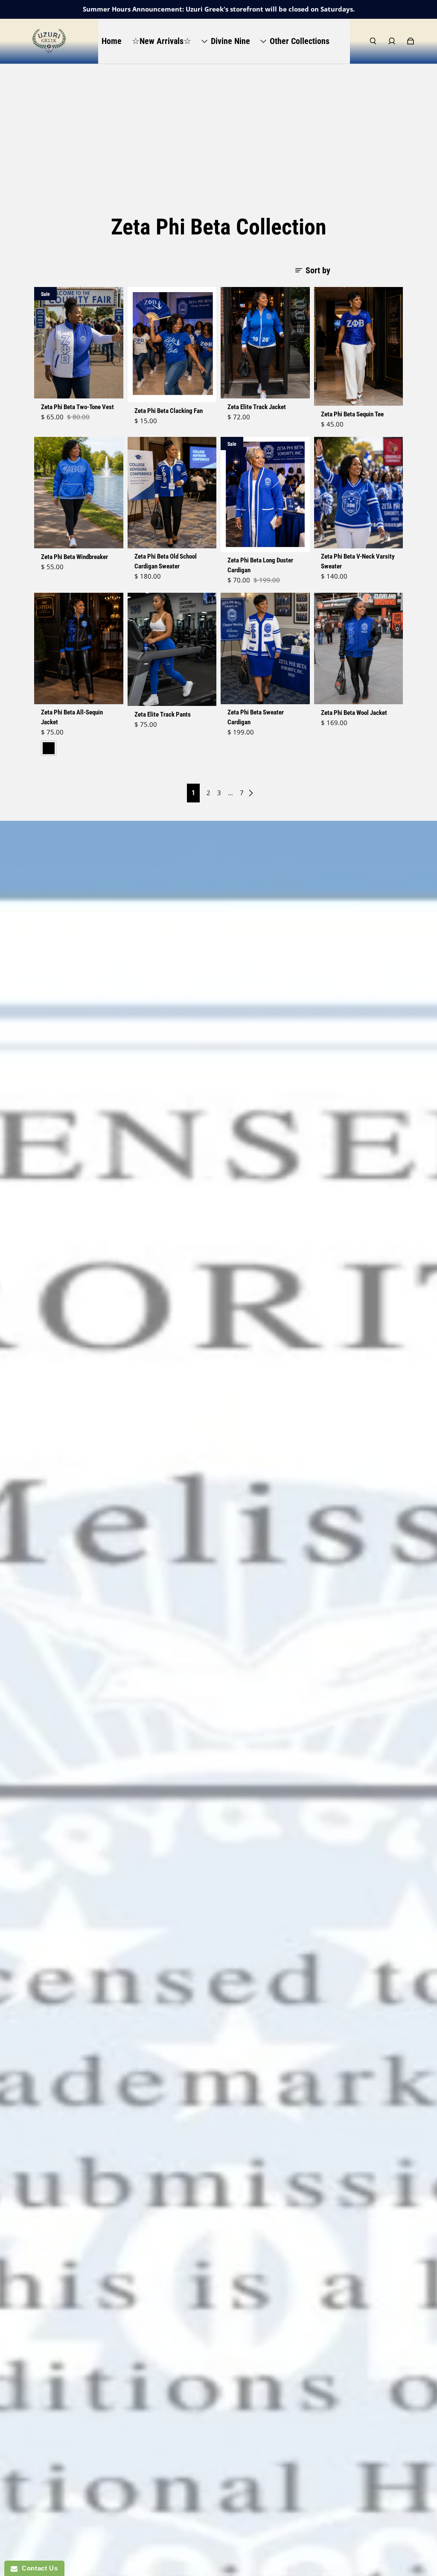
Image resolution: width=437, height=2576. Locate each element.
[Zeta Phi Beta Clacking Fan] (172, 345)
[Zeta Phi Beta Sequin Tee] (359, 346)
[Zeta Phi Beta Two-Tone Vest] (79, 343)
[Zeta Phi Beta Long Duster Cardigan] (265, 495)
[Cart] (411, 41)
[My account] (392, 41)
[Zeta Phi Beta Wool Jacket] (359, 648)
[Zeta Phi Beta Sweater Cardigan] (265, 648)
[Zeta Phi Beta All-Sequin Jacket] (79, 648)
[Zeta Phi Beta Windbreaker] (79, 493)
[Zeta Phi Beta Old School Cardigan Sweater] (172, 493)
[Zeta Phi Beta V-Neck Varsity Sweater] (359, 493)
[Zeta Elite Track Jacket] (265, 343)
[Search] (373, 41)
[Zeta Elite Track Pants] (172, 649)
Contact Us (38, 2568)
